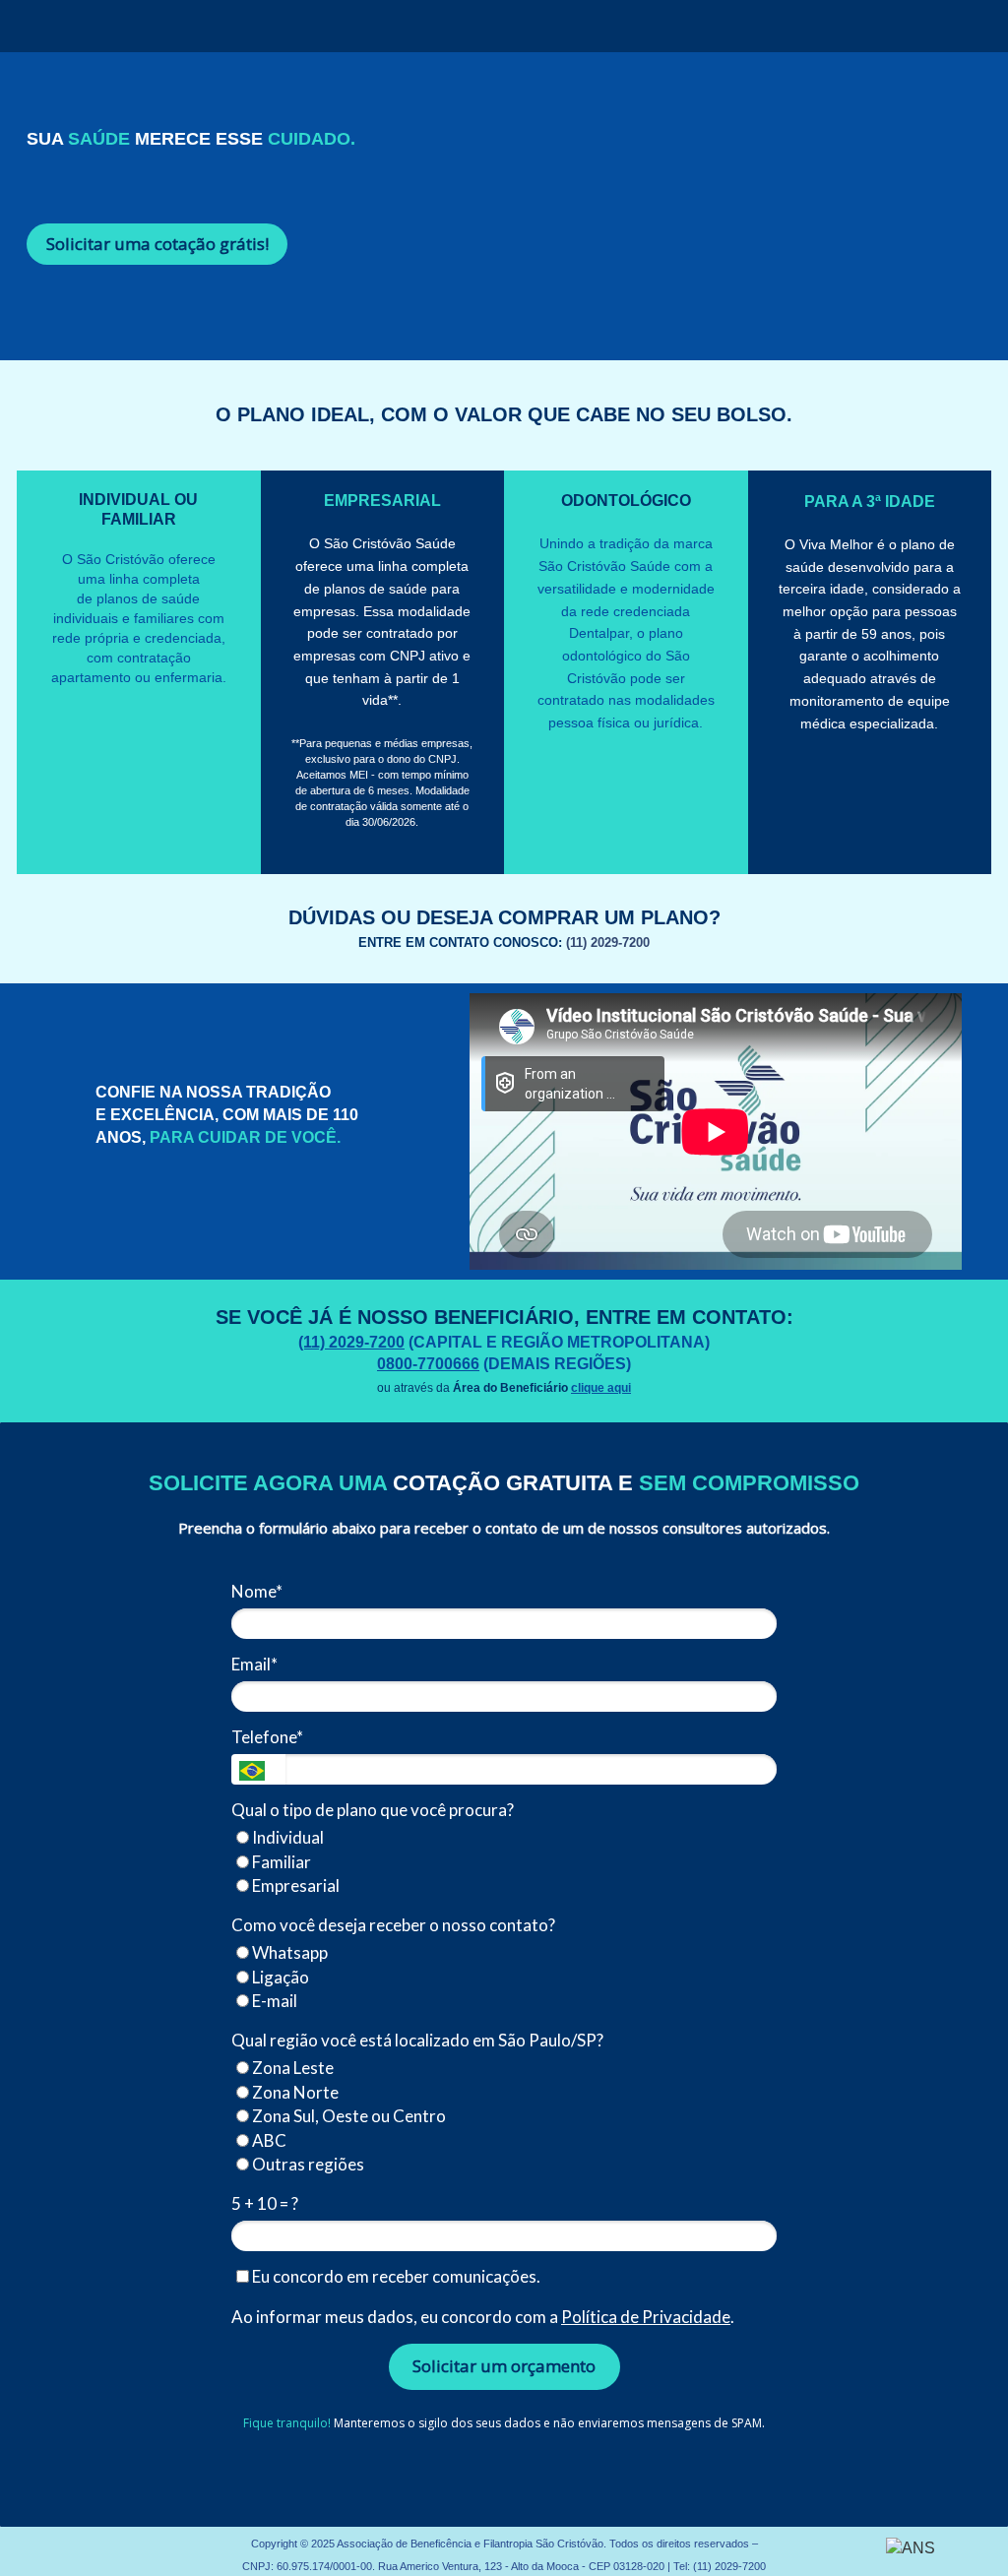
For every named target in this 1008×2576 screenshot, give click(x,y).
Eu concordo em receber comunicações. (395, 2276)
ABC (268, 2140)
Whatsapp (288, 1952)
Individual (286, 1837)
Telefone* (267, 1737)
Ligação (279, 1977)
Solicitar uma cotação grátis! (157, 244)
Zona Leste (291, 2068)
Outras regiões (307, 2164)
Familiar (280, 1862)
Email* (254, 1664)
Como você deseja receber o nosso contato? (393, 1925)
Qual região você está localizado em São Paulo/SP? (417, 2040)
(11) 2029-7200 (728, 2566)
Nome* (257, 1591)
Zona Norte (294, 2092)
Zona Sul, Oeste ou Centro (347, 2116)
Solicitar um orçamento (504, 2366)
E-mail (273, 2001)
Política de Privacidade (646, 2317)
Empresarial (294, 1885)
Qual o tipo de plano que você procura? (373, 1810)
